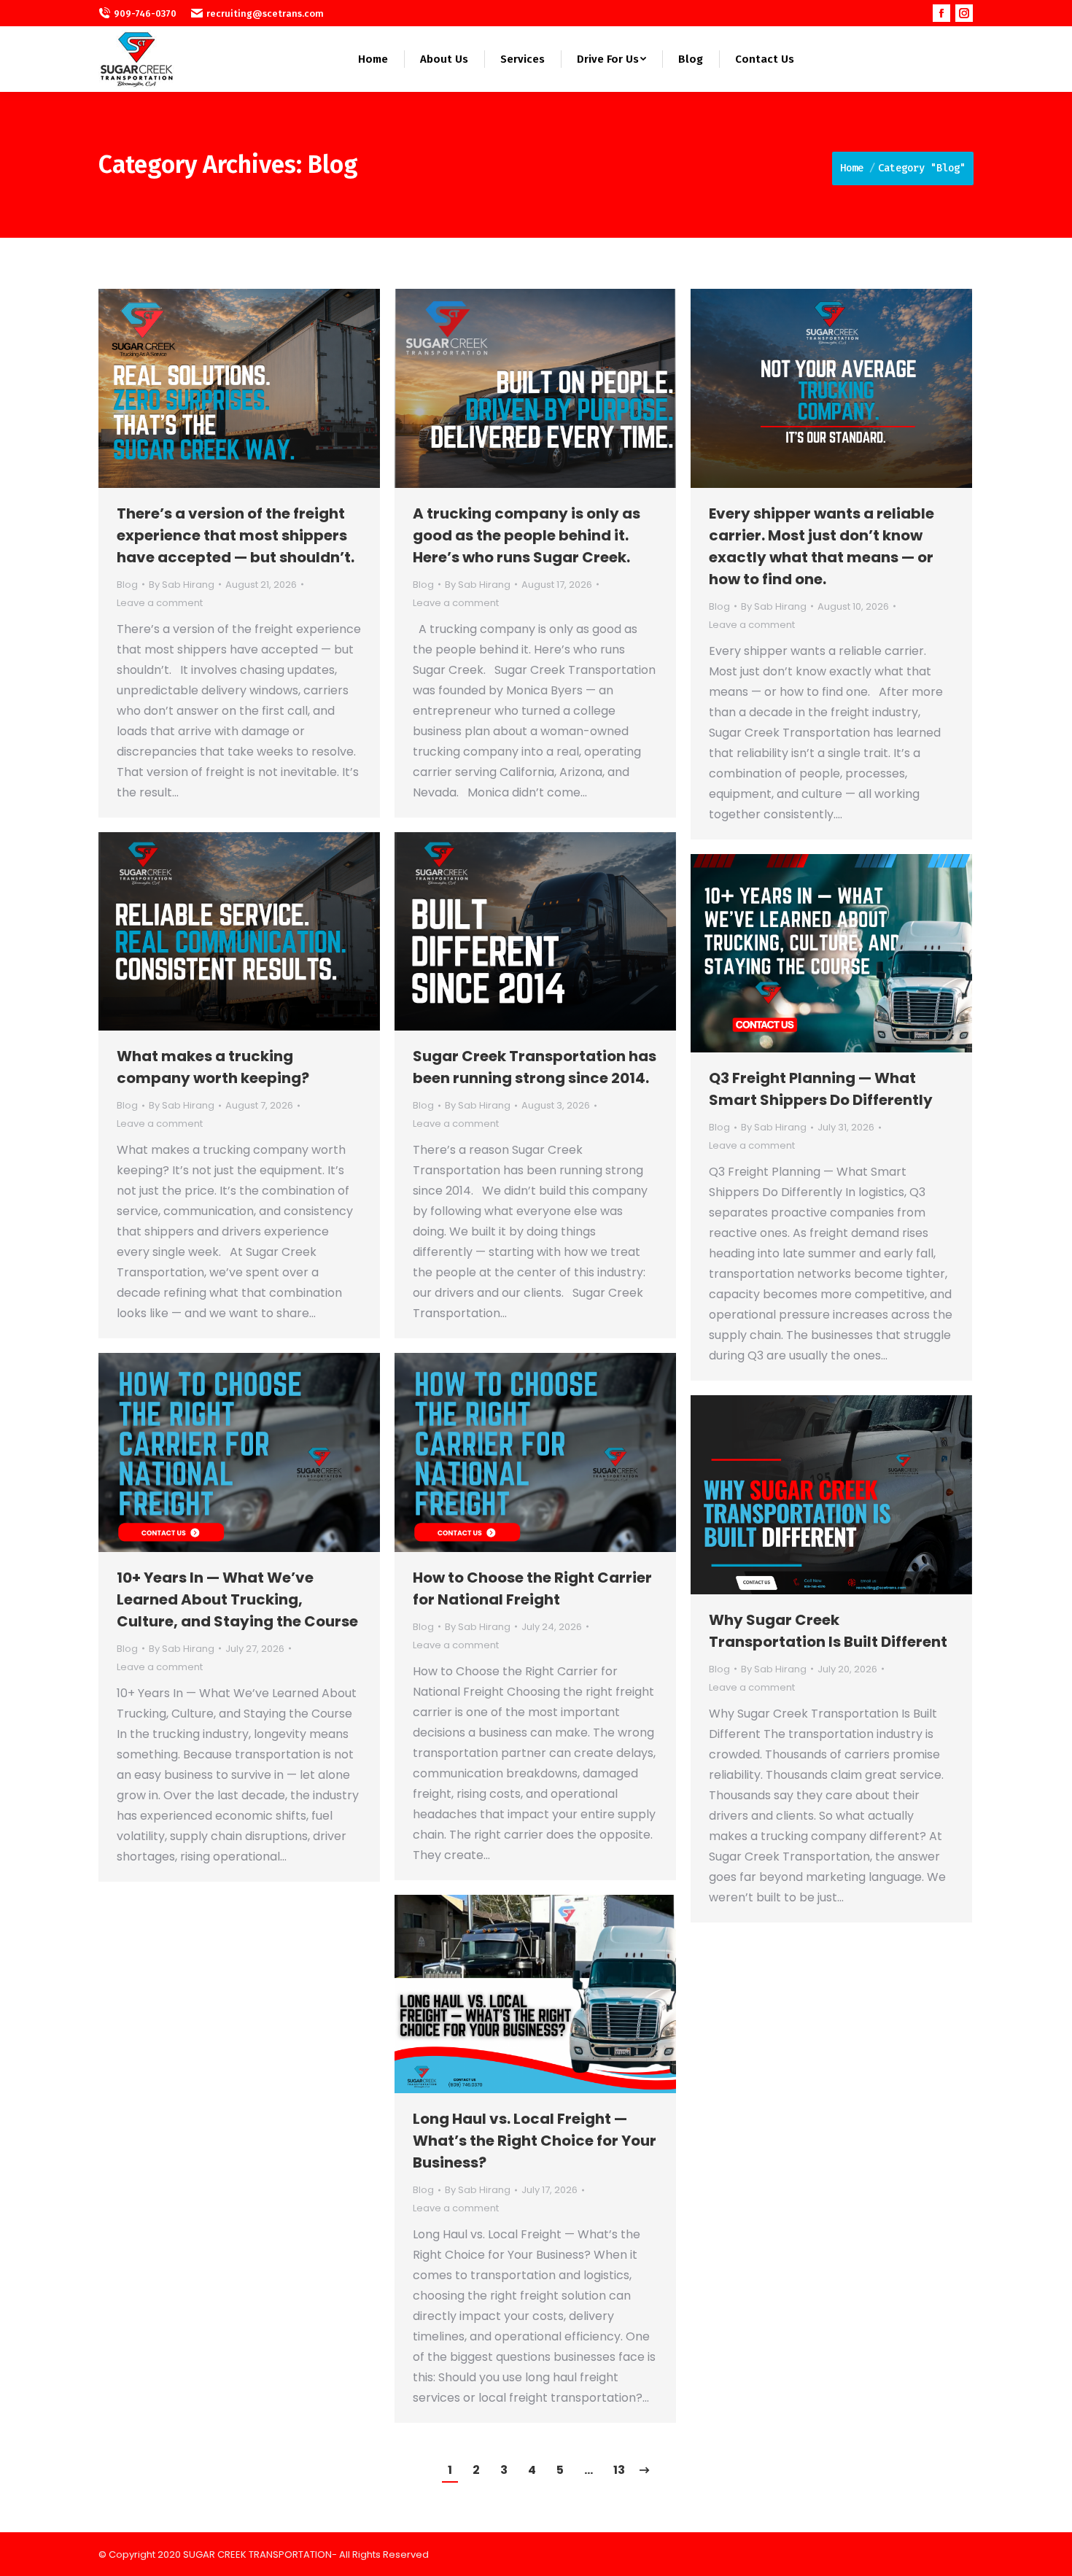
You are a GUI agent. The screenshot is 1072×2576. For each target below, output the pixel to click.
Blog (127, 585)
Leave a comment (160, 603)
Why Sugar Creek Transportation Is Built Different (828, 1631)
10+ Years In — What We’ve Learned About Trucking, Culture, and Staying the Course (237, 1599)
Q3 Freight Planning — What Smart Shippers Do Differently (821, 1089)
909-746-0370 (145, 13)
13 (619, 2470)
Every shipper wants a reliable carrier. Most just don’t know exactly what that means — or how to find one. (822, 546)
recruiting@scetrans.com (265, 13)
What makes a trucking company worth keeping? (213, 1067)
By (182, 585)
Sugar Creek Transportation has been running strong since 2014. (535, 1067)
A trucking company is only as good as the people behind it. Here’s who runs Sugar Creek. (527, 535)
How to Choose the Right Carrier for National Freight (532, 1588)
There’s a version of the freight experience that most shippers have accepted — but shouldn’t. (236, 535)
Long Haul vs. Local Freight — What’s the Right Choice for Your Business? (535, 2141)
